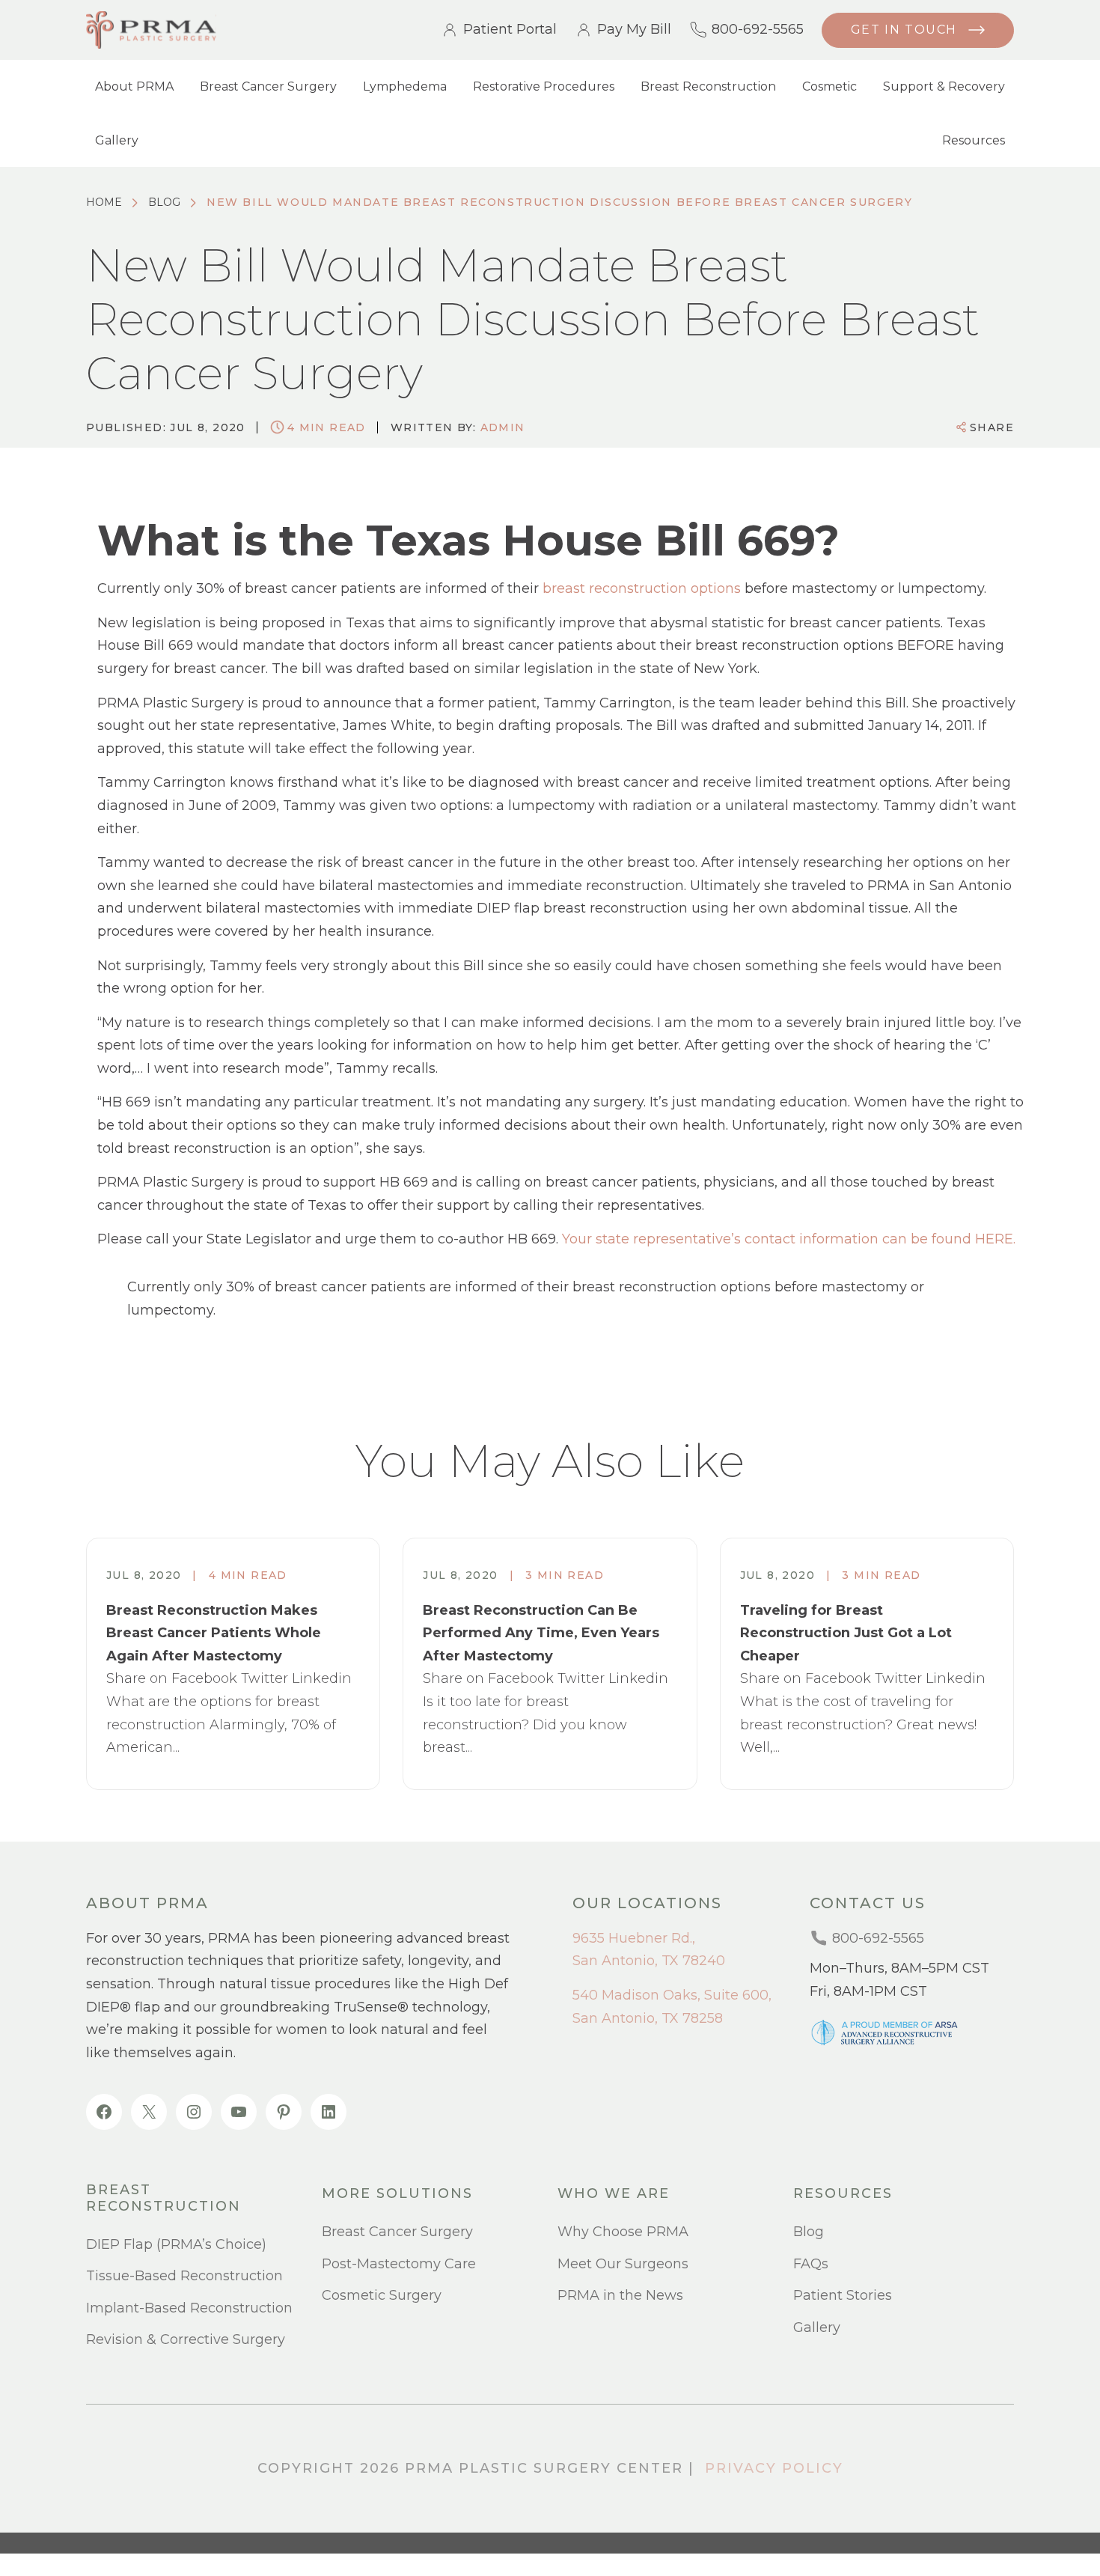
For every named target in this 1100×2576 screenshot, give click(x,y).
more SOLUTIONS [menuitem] (397, 2194)
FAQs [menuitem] (811, 2264)
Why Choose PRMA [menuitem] (623, 2232)
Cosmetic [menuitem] (829, 86)
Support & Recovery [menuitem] (944, 86)
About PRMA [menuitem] (134, 86)
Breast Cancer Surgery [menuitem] (268, 86)
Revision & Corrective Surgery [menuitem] (186, 2339)
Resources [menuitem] (974, 140)
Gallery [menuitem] (117, 140)
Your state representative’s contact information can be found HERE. (789, 1239)
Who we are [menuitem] (614, 2194)
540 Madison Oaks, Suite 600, (672, 1995)
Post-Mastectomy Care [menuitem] (399, 2264)
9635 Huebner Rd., (634, 1938)
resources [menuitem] (843, 2194)
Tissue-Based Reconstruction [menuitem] (184, 2276)
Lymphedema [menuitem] (405, 86)
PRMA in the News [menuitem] (620, 2295)
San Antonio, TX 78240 (649, 1961)
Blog (164, 202)
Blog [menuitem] (809, 2232)
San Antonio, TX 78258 (648, 2018)
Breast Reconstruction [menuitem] (708, 86)
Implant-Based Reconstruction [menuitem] (189, 2308)
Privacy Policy (774, 2468)
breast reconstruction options (642, 588)
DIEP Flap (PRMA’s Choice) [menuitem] (176, 2244)
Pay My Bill (634, 30)
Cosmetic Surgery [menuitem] (382, 2295)
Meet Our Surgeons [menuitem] (623, 2264)
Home (104, 202)
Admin (503, 427)
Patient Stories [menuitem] (843, 2295)
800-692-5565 (758, 30)
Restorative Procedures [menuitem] (544, 86)
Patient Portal (510, 30)
